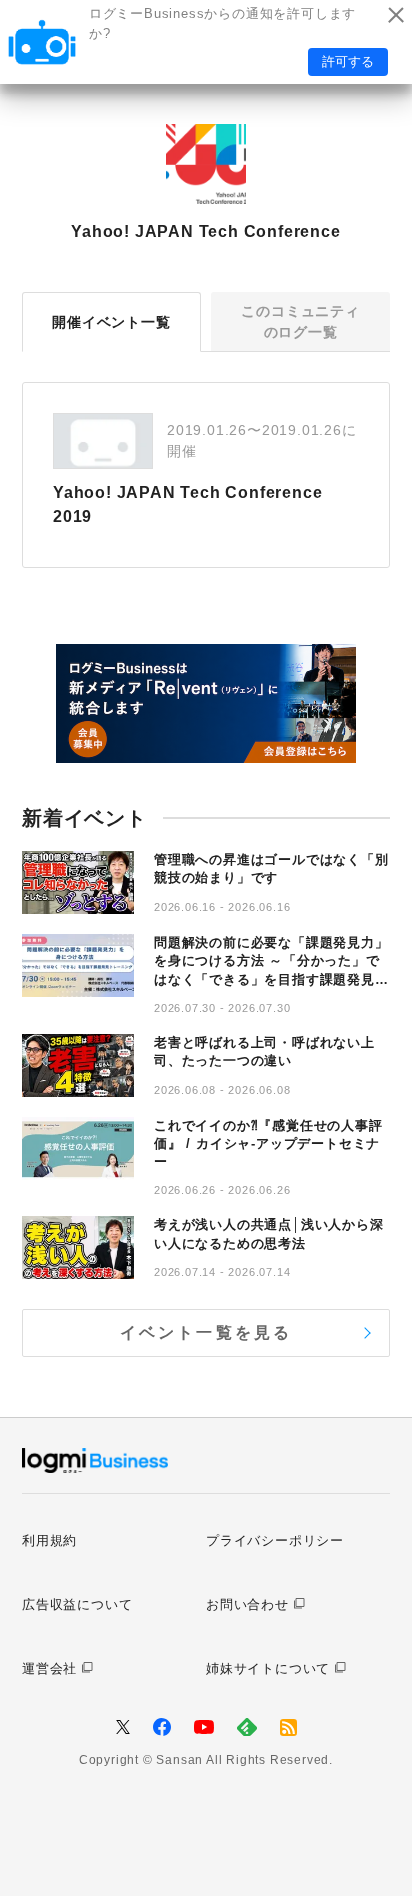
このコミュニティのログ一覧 (300, 321)
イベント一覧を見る (206, 1332)
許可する (348, 61)
